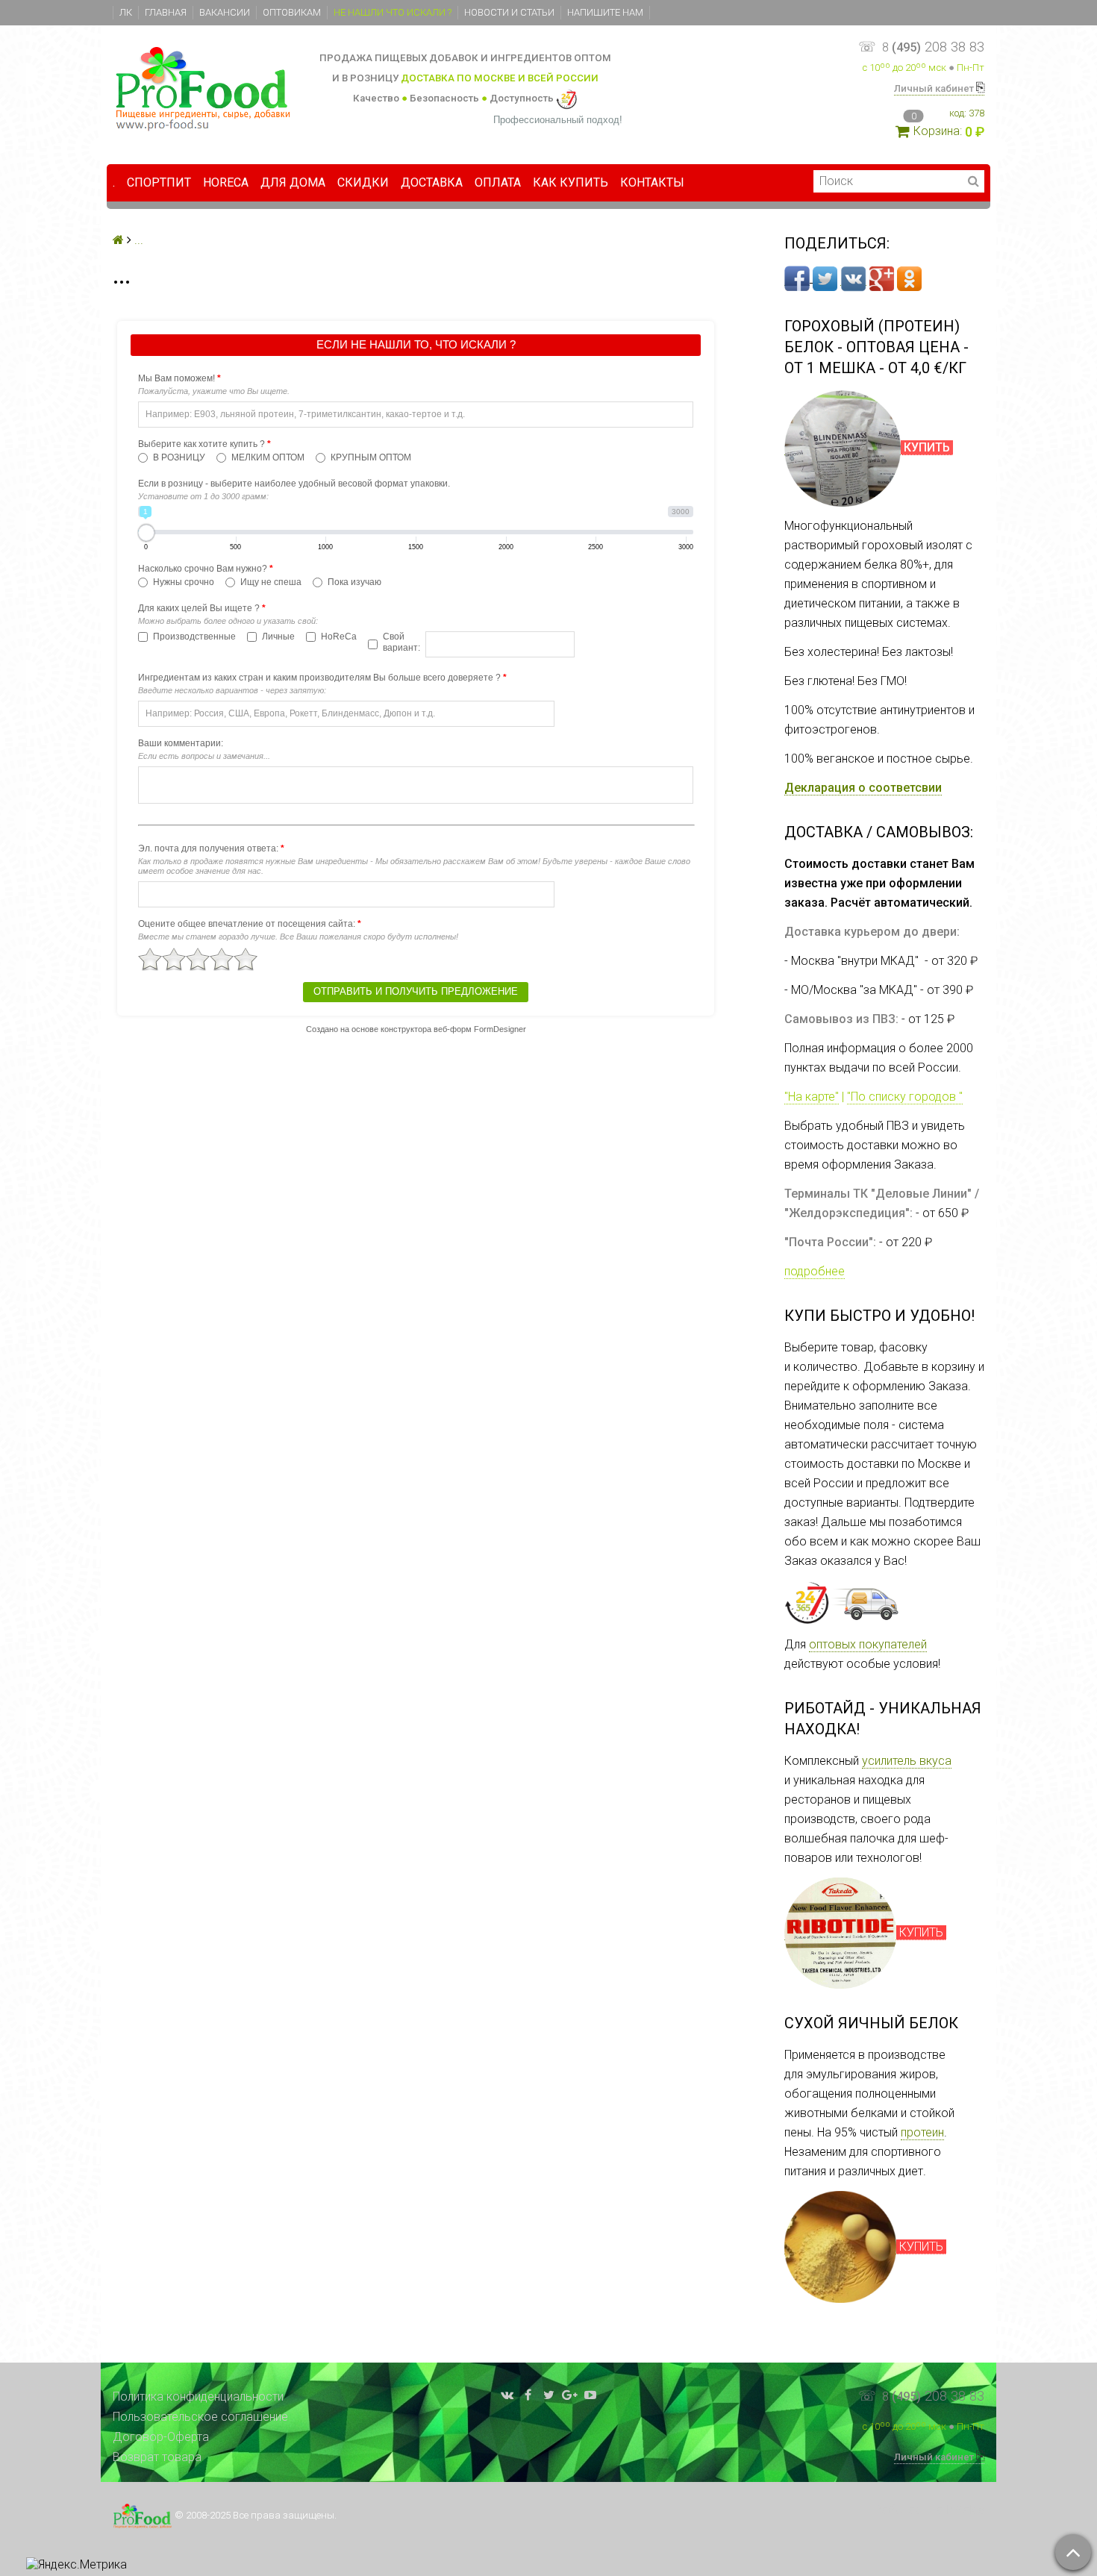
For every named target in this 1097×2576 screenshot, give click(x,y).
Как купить (571, 182)
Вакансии (225, 12)
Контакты (652, 182)
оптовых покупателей (868, 1644)
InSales (965, 2510)
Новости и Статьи (509, 12)
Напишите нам (605, 12)
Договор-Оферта (161, 2437)
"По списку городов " (905, 1097)
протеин (922, 2132)
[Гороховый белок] (843, 448)
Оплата (498, 182)
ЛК (126, 12)
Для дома (293, 182)
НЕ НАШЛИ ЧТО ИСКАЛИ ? (393, 12)
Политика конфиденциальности (198, 2397)
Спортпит (159, 182)
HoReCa (226, 182)
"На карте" (812, 1097)
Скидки (363, 182)
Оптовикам (292, 12)
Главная (166, 12)
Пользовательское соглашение (200, 2417)
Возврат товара (157, 2457)
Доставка (432, 182)
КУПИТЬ (921, 1932)
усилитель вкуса (907, 1761)
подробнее (815, 1271)
